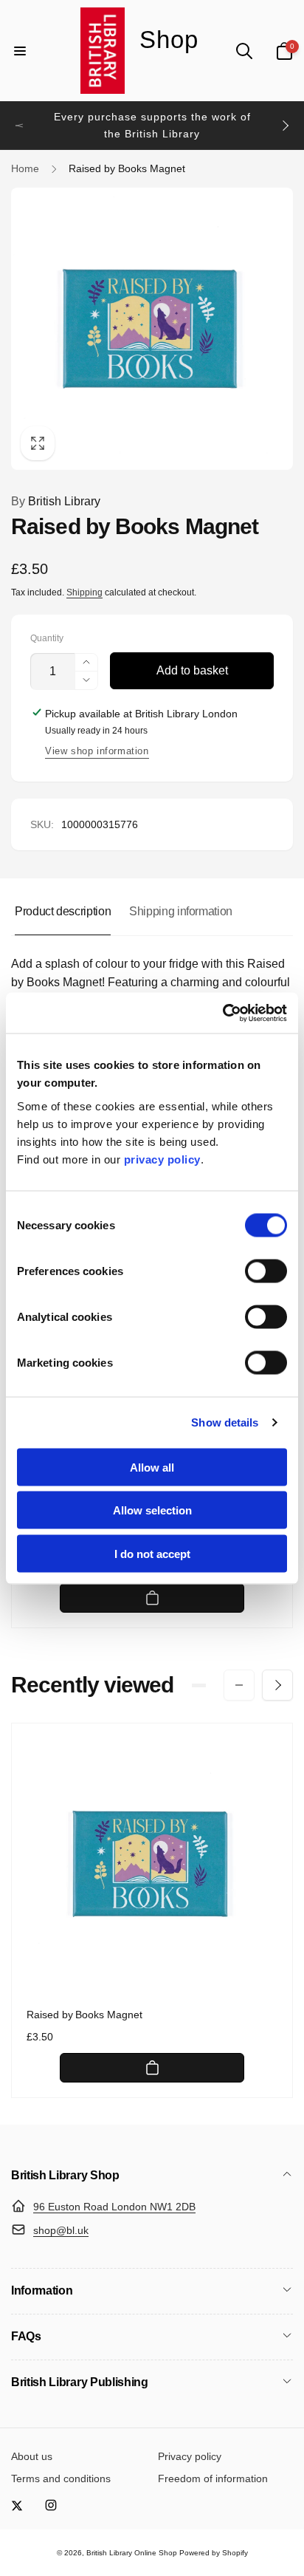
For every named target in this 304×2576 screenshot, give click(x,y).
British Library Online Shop (132, 2553)
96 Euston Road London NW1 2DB (114, 2207)
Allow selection (152, 1510)
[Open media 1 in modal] (152, 329)
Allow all (152, 1467)
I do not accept (152, 1553)
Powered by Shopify (214, 2553)
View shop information (97, 751)
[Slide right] (285, 126)
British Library (56, 501)
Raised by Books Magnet (84, 2015)
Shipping (84, 592)
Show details (225, 1422)
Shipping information (181, 911)
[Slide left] (19, 126)
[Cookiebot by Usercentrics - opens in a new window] (222, 1013)
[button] (20, 51)
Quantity (47, 639)
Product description (63, 911)
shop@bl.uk (61, 2230)
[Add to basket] (152, 1598)
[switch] (266, 1271)
